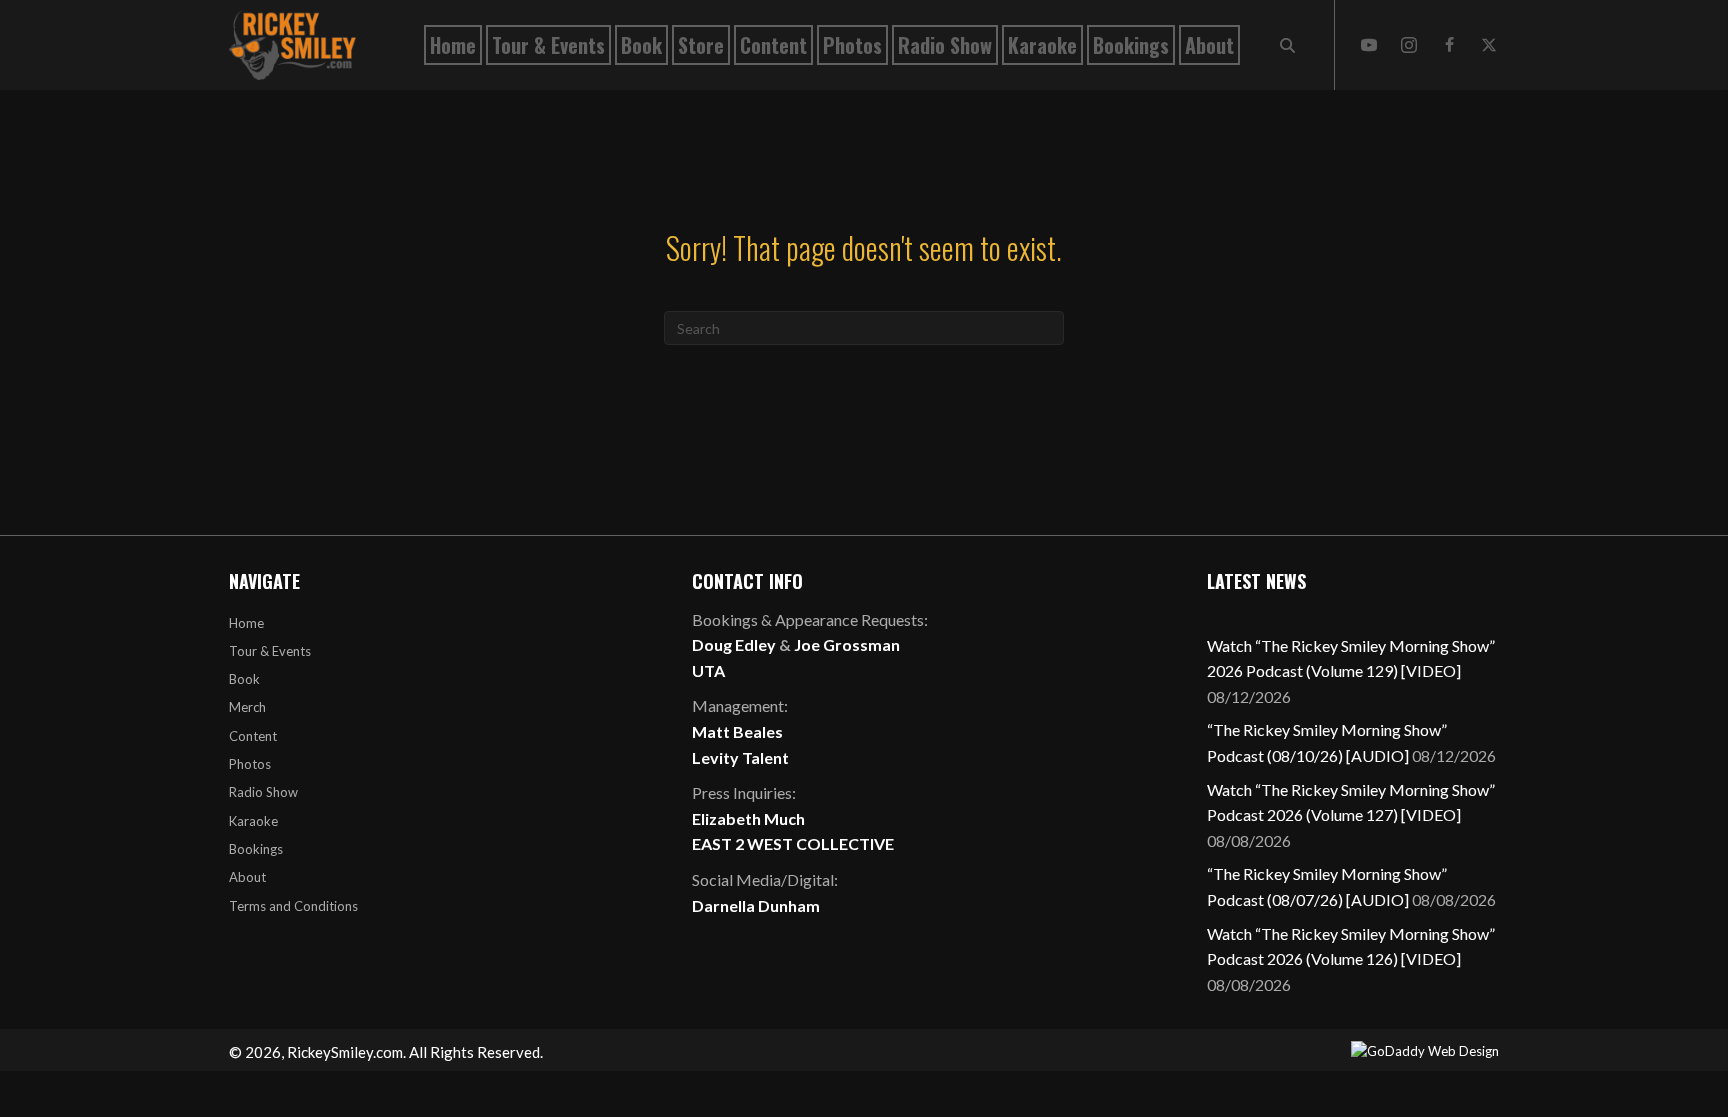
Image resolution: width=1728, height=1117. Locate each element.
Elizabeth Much (748, 818)
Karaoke (253, 821)
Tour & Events (270, 651)
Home (246, 623)
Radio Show (263, 792)
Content (253, 736)
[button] (1369, 45)
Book (244, 679)
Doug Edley (734, 644)
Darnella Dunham (756, 905)
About (247, 877)
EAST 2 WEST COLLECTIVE (793, 843)
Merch (247, 707)
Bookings (256, 849)
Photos (250, 764)
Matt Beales (737, 731)
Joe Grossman (847, 644)
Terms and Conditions (293, 906)
